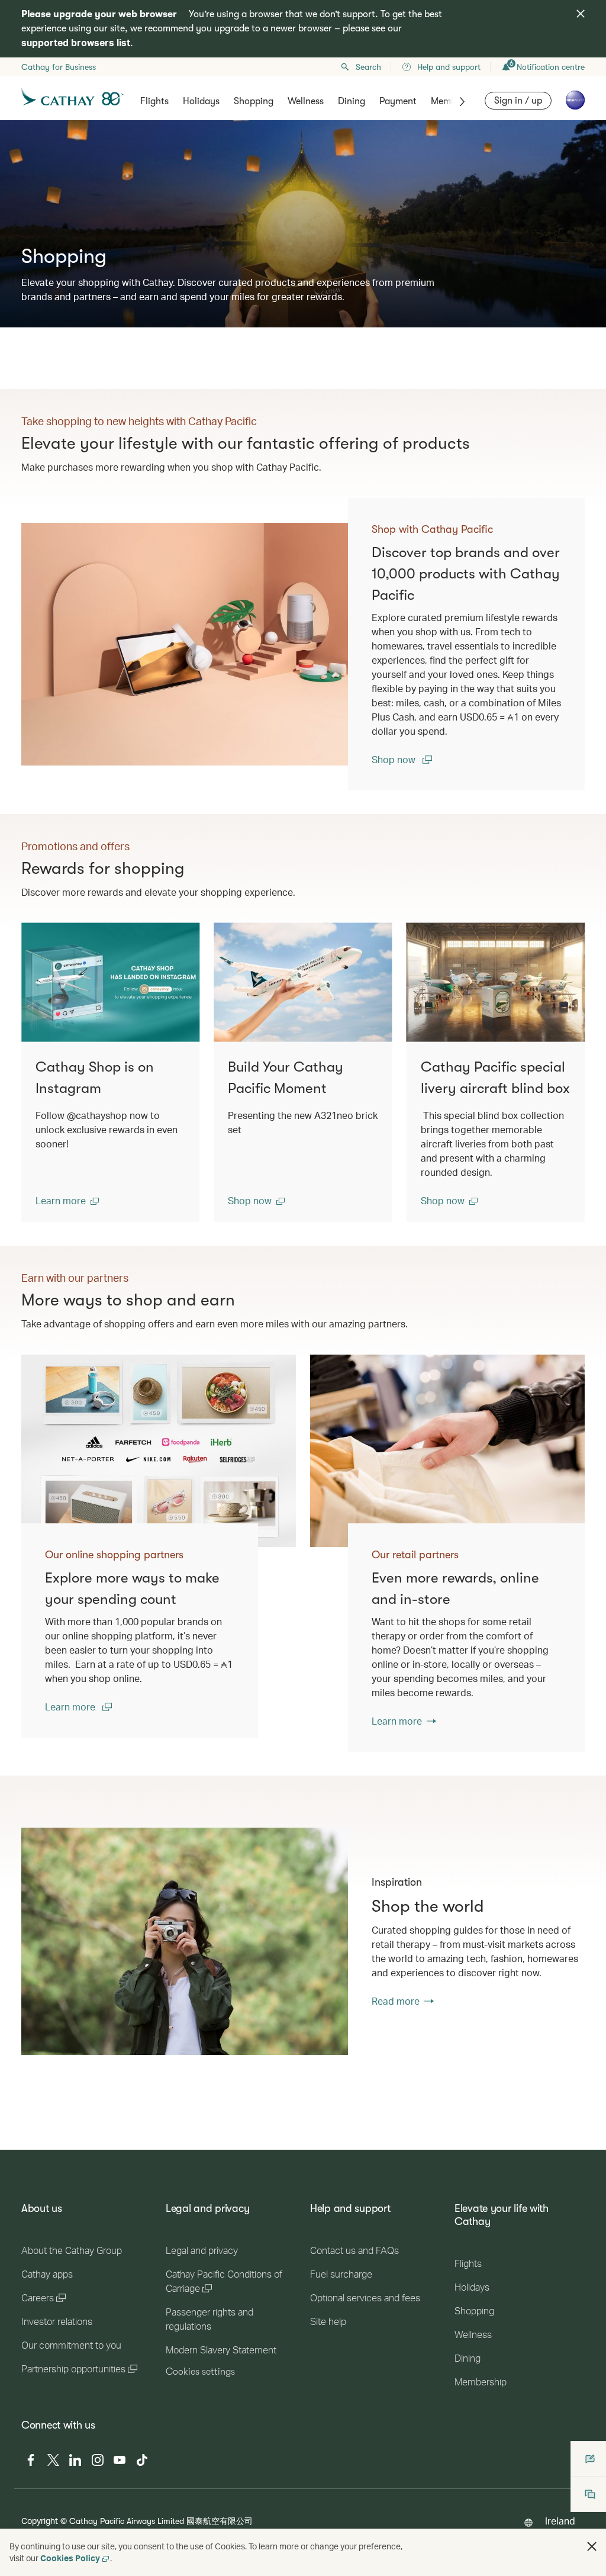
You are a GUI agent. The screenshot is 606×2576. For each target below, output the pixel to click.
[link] (196, 644)
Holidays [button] (201, 101)
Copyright (40, 2521)
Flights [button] (154, 101)
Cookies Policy (70, 2558)
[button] (67, 1201)
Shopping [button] (254, 101)
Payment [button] (398, 101)
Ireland (560, 2521)
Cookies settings (200, 2372)
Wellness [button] (306, 101)
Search (368, 67)
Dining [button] (352, 101)
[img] (581, 14)
